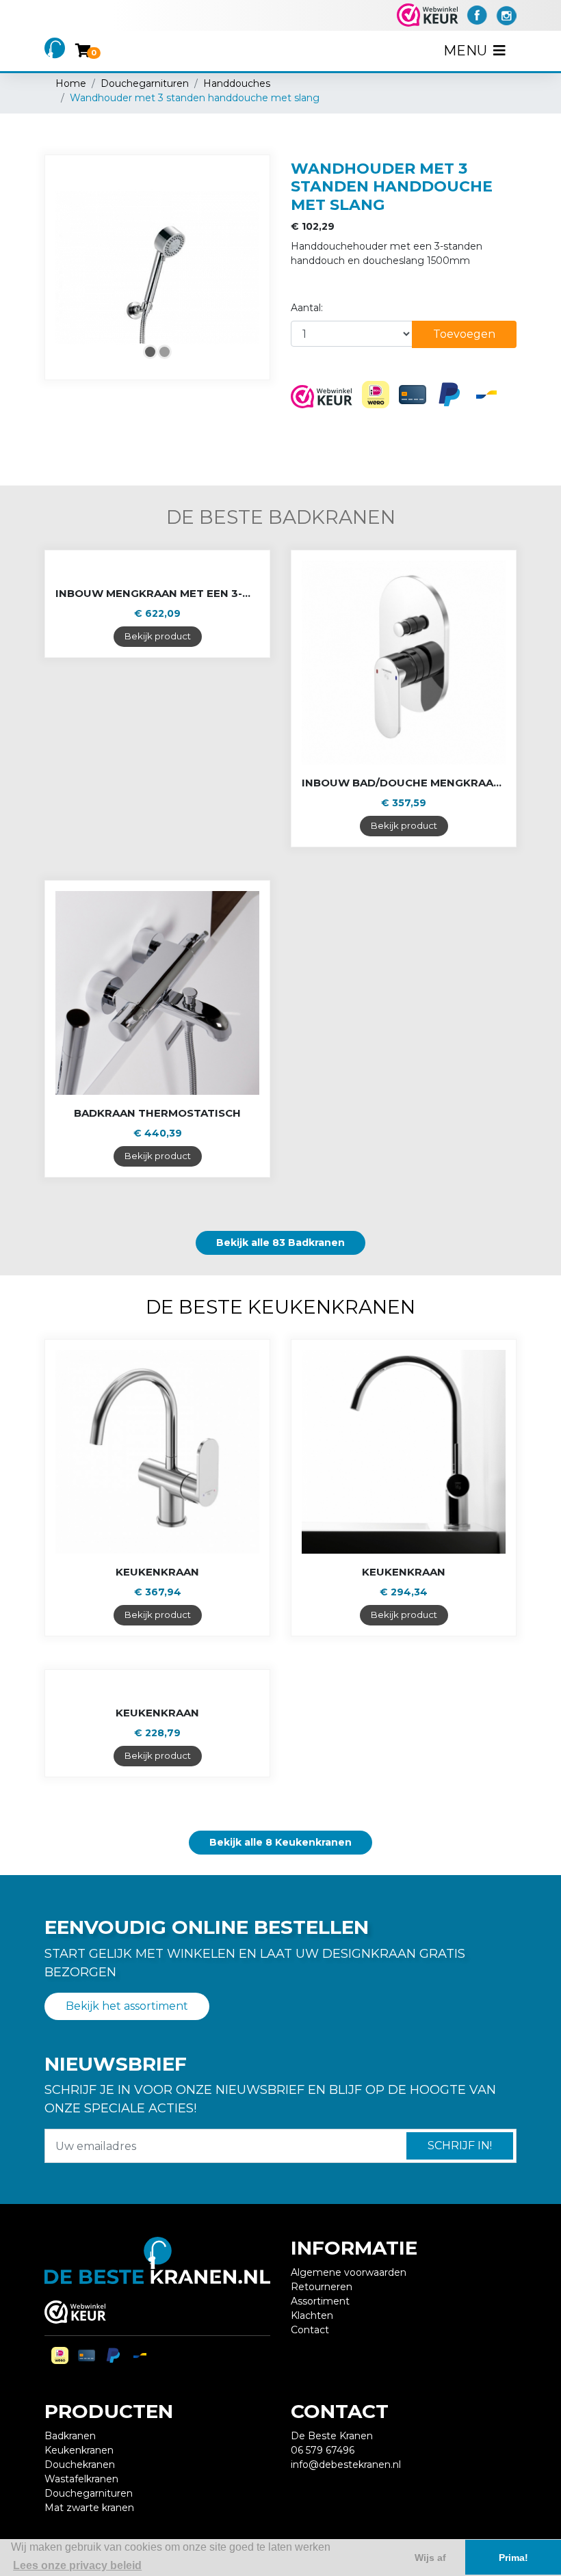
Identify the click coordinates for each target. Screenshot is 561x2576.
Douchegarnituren (145, 83)
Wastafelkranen (81, 2479)
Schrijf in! (460, 2146)
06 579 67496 (323, 2450)
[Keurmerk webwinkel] (428, 15)
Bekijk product (158, 636)
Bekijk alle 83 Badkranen (280, 1243)
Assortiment (320, 2301)
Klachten (312, 2315)
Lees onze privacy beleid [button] (77, 2565)
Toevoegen (464, 334)
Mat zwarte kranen (89, 2508)
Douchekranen (80, 2465)
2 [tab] (165, 352)
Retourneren (322, 2287)
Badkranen (70, 2436)
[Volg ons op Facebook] (477, 14)
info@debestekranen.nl (346, 2465)
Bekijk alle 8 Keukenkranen (280, 1842)
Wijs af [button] (430, 2558)
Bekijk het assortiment (127, 2006)
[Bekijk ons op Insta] (506, 14)
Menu (467, 51)
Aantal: (307, 308)
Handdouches (237, 83)
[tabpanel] (157, 267)
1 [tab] (150, 352)
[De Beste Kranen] (55, 50)
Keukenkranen (79, 2450)
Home (71, 83)
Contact (310, 2330)
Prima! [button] (513, 2558)
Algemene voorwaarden (349, 2272)
